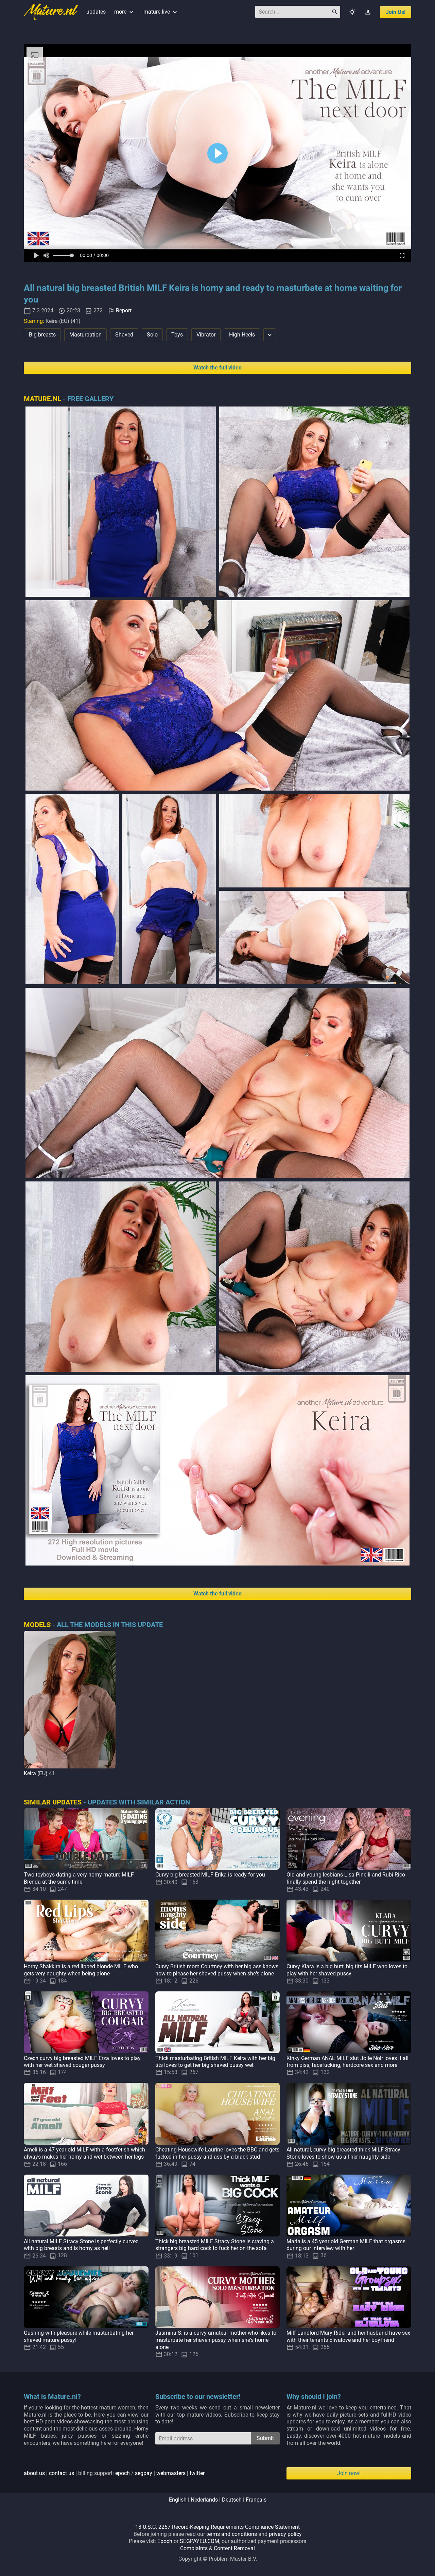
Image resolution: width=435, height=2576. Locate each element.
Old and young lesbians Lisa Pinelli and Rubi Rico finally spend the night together (346, 1878)
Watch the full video (217, 368)
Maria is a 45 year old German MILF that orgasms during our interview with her (346, 2245)
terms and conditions (232, 2534)
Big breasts (42, 335)
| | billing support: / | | (114, 2473)
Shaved (124, 335)
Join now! (349, 2473)
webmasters (171, 2473)
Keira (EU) (36, 1773)
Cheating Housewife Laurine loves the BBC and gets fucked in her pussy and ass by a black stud (217, 2153)
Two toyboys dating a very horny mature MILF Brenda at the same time (79, 1878)
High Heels (242, 335)
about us (34, 2473)
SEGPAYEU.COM (199, 2541)
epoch (123, 2473)
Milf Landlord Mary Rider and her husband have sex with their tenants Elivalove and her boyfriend (348, 2336)
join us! (396, 12)
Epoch (165, 2541)
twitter (197, 2473)
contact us (62, 2473)
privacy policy (285, 2534)
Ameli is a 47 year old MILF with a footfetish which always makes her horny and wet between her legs (84, 2153)
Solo (152, 335)
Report (124, 310)
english (178, 2500)
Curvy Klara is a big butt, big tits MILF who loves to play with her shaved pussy (347, 1970)
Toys (177, 335)
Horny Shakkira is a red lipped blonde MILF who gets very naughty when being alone (81, 1970)
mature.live (161, 12)
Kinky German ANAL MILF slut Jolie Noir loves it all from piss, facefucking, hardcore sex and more (347, 2062)
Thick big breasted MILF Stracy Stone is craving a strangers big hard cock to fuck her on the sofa (215, 2245)
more (125, 12)
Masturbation (85, 335)
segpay (144, 2473)
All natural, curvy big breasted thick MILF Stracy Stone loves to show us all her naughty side (343, 2153)
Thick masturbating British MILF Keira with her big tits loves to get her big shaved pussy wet (215, 2062)
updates (96, 12)
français (256, 2500)
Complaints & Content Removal (217, 2548)
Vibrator (206, 335)
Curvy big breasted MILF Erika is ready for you (210, 1875)
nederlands (204, 2500)
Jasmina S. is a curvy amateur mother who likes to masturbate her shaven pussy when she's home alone (216, 2340)
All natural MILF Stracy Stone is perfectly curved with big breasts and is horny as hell (81, 2245)
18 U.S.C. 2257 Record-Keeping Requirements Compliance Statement (217, 2527)
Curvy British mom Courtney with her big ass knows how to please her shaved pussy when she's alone (217, 1970)
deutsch (232, 2500)
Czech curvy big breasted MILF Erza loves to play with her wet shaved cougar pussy (82, 2062)
